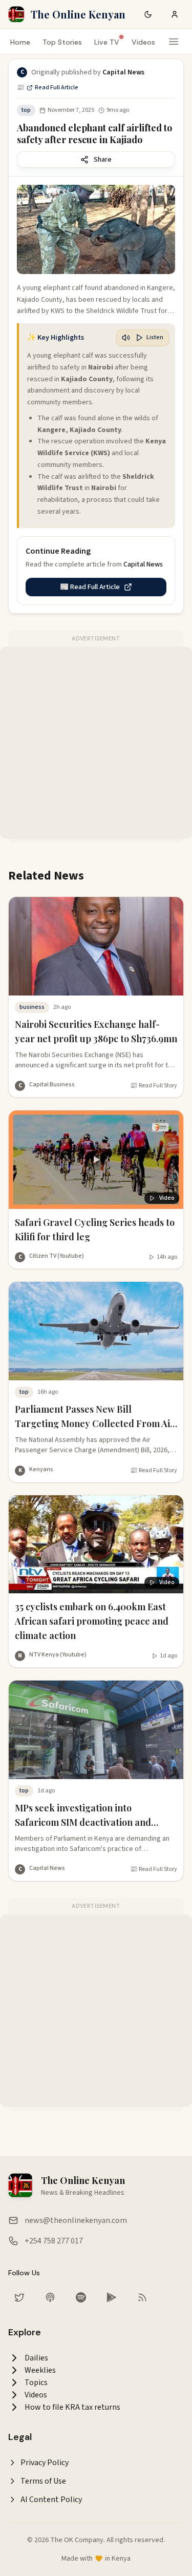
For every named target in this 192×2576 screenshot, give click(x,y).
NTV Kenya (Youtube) (58, 1655)
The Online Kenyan (78, 14)
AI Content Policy (51, 2500)
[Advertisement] (96, 743)
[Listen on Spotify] (81, 2297)
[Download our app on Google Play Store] (112, 2297)
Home (20, 42)
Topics (36, 2383)
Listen (155, 337)
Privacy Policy (45, 2463)
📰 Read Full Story (154, 1086)
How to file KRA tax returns (72, 2407)
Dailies (36, 2358)
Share (103, 160)
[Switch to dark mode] (148, 14)
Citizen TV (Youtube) (57, 1256)
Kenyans (41, 1469)
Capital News (47, 1868)
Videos (143, 42)
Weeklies (40, 2370)
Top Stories (62, 42)
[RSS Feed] (142, 2297)
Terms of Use (43, 2481)
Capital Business (52, 1085)
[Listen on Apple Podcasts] (50, 2297)
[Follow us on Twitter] (19, 2297)
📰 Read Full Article (48, 88)
